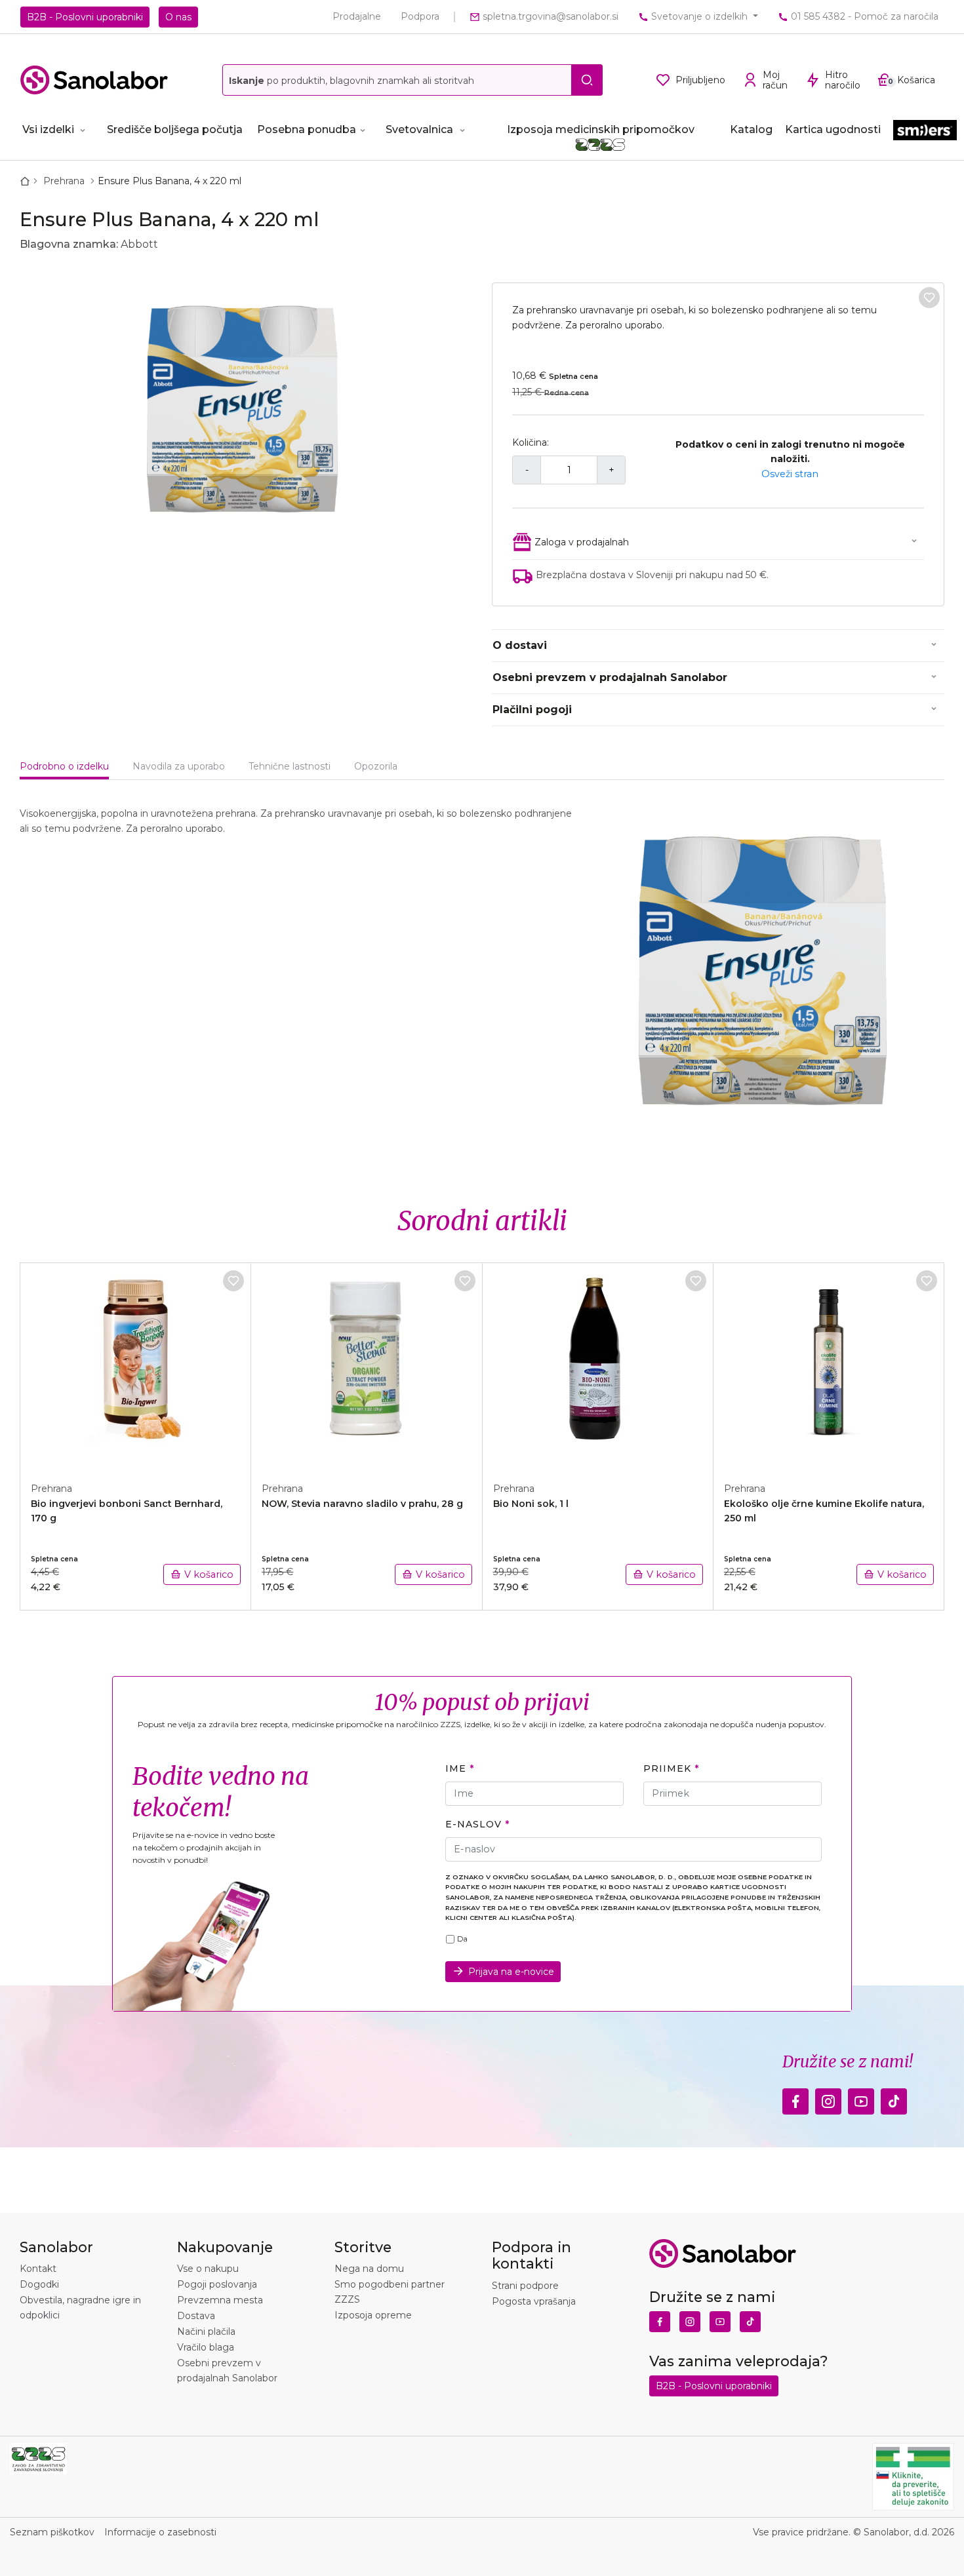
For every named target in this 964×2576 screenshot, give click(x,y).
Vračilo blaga (206, 2347)
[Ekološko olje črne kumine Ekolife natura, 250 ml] (829, 1365)
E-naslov (473, 1824)
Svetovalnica (419, 129)
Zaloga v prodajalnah (582, 542)
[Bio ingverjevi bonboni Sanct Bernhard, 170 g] (136, 1365)
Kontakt (38, 2269)
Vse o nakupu (208, 2269)
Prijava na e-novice (511, 1972)
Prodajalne (357, 16)
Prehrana (65, 181)
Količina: (531, 442)
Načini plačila (206, 2332)
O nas (178, 17)
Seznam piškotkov (52, 2532)
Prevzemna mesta (220, 2300)
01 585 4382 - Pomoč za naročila (863, 16)
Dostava (196, 2316)
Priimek (667, 1768)
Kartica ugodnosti (833, 129)
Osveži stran (790, 474)
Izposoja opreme (373, 2315)
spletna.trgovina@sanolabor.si (549, 16)
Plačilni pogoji (532, 710)
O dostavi (520, 645)
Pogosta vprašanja (534, 2301)
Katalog (751, 129)
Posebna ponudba (307, 129)
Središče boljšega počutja (175, 129)
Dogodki (39, 2284)
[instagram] (828, 2098)
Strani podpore (525, 2286)
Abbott (139, 244)
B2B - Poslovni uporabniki (85, 17)
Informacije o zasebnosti (160, 2532)
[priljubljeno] (929, 298)
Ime (456, 1768)
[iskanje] (587, 80)
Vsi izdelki (48, 129)
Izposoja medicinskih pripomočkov (601, 129)
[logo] (94, 80)
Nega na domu (369, 2269)
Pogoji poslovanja (217, 2284)
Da (462, 1939)
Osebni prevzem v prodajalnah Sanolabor (610, 677)
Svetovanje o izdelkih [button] (699, 16)
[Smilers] (925, 135)
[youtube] (861, 2098)
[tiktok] (894, 2098)
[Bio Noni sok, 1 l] (598, 1365)
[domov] (28, 181)
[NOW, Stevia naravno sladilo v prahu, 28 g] (367, 1365)
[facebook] (795, 2098)
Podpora (420, 16)
